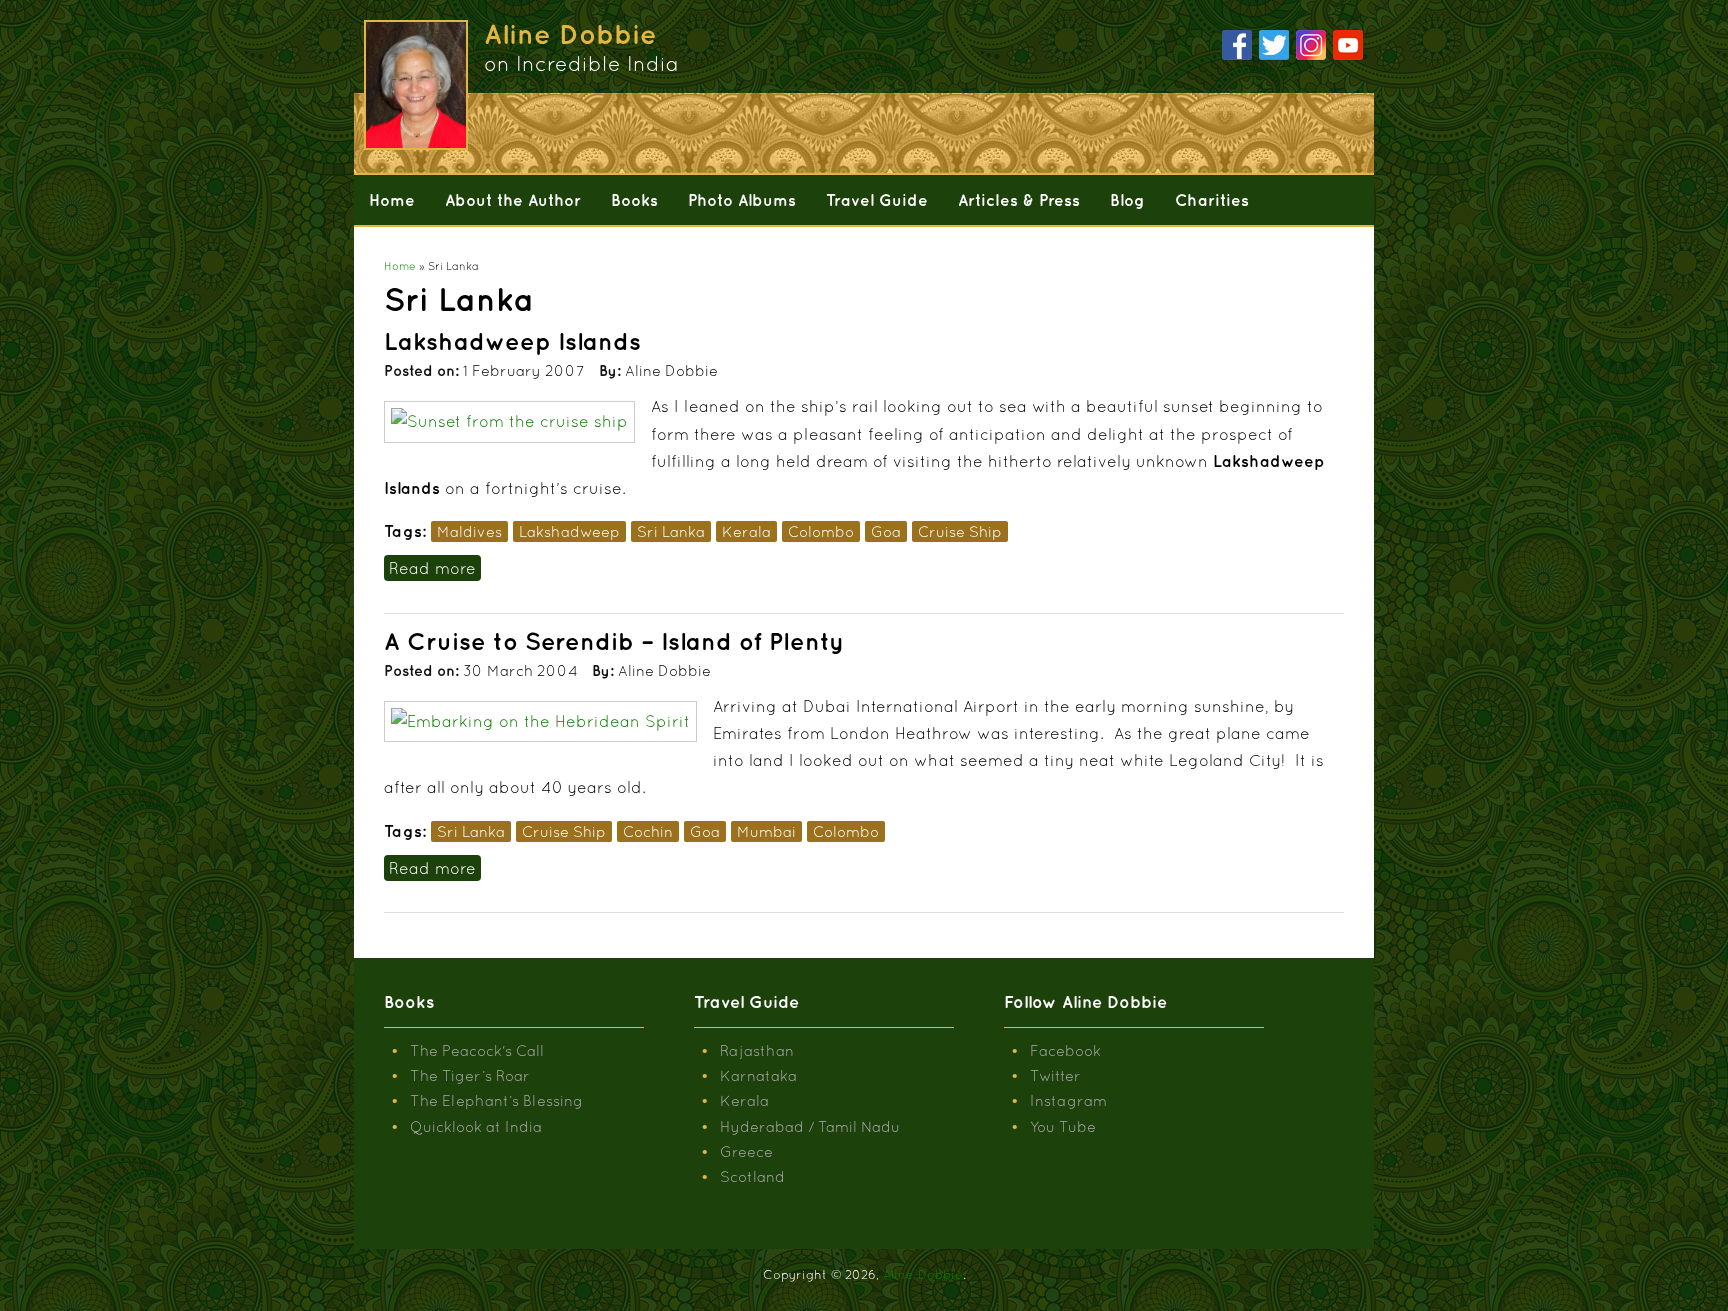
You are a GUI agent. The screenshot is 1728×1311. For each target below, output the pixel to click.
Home (392, 200)
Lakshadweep (569, 531)
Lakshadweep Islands (512, 341)
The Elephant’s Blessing (496, 1100)
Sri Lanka (671, 531)
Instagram (1068, 1100)
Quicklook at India (476, 1126)
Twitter (1055, 1075)
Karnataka (758, 1075)
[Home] (414, 85)
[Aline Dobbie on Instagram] (1311, 46)
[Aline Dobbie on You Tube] (1348, 46)
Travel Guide (877, 200)
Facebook (1065, 1050)
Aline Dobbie (923, 1274)
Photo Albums (742, 200)
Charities (1212, 200)
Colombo (821, 531)
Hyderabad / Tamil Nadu (810, 1126)
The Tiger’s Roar (470, 1075)
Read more (435, 568)
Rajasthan (757, 1050)
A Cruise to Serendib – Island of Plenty (614, 641)
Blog (1127, 200)
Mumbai (766, 831)
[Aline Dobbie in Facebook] (1237, 46)
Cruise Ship (960, 531)
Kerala (746, 531)
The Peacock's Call (477, 1050)
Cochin (648, 831)
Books (634, 200)
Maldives (469, 531)
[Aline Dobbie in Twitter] (1274, 46)
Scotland (752, 1176)
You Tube (1063, 1126)
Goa (886, 531)
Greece (746, 1151)
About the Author (513, 200)
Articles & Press (1019, 200)
